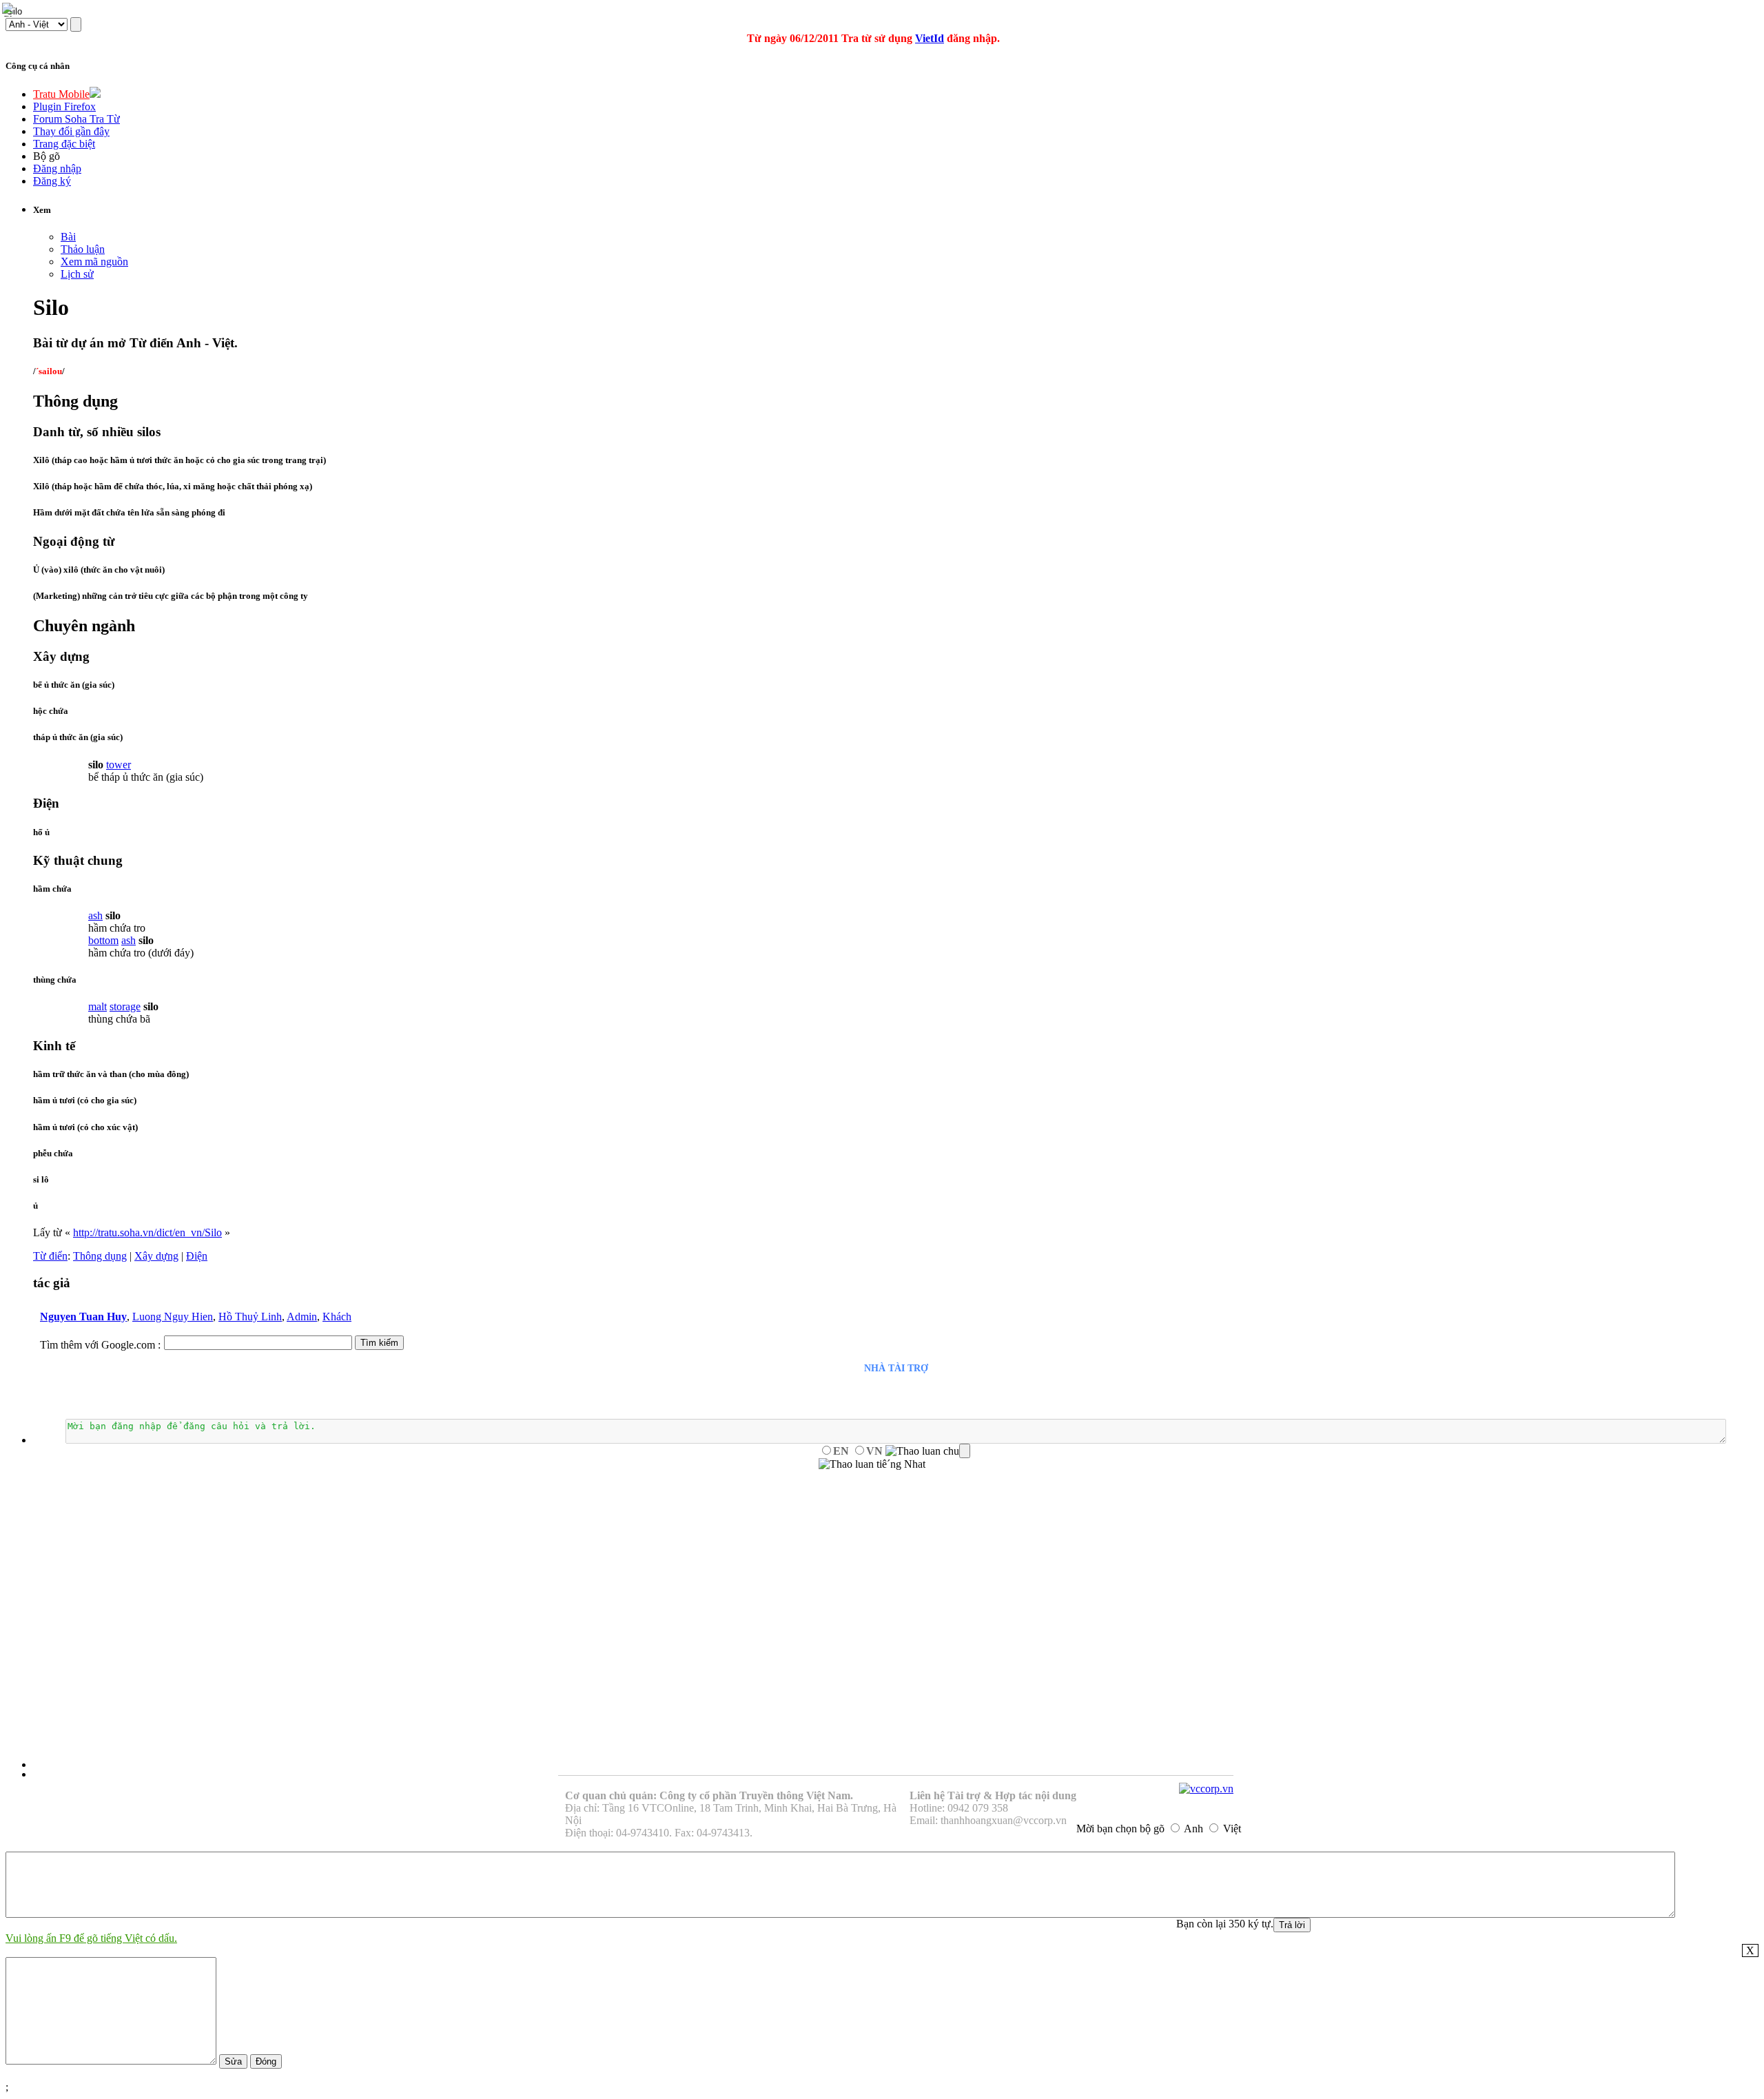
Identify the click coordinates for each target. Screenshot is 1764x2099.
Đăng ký (52, 181)
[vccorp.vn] (1206, 1789)
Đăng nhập (57, 168)
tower (119, 765)
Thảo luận (83, 249)
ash (95, 915)
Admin (302, 1317)
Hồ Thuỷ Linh (250, 1317)
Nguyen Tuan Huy (83, 1317)
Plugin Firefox (64, 106)
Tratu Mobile (61, 94)
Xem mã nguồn (94, 262)
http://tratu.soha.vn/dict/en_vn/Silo (147, 1232)
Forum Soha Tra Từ (76, 119)
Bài (68, 237)
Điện (197, 1256)
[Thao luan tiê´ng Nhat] (872, 1464)
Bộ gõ (47, 156)
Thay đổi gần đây (71, 131)
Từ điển (50, 1256)
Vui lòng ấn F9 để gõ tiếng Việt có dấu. (91, 1938)
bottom (103, 940)
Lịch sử (77, 274)
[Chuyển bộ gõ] (10, 10)
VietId (930, 38)
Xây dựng (156, 1256)
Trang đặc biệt (64, 144)
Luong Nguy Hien (173, 1317)
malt (98, 1006)
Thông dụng (100, 1256)
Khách (337, 1317)
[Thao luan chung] (928, 1451)
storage (125, 1006)
